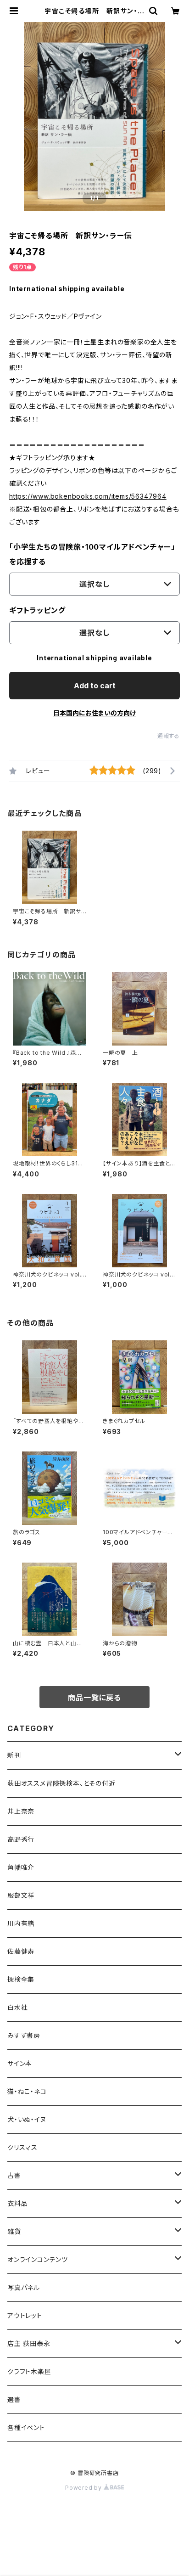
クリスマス (22, 2147)
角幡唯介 (21, 1867)
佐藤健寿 (21, 1951)
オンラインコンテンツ (38, 2259)
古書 (14, 2175)
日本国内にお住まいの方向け (94, 713)
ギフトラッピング (37, 610)
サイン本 (20, 2063)
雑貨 (14, 2231)
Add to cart (95, 686)
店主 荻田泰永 (29, 2343)
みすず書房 (24, 2035)
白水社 (17, 2007)
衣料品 (17, 2203)
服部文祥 (21, 1895)
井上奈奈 (21, 1811)
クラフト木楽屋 (29, 2371)
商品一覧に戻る (94, 1698)
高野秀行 (21, 1839)
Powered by (84, 2488)
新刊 (14, 1755)
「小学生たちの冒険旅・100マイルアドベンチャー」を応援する (92, 554)
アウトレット (25, 2315)
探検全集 (21, 1979)
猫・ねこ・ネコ (27, 2091)
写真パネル (24, 2287)
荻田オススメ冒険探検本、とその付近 (61, 1783)
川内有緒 (21, 1923)
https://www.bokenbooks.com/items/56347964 (88, 496)
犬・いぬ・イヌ (27, 2119)
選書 (14, 2399)
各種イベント (26, 2427)
